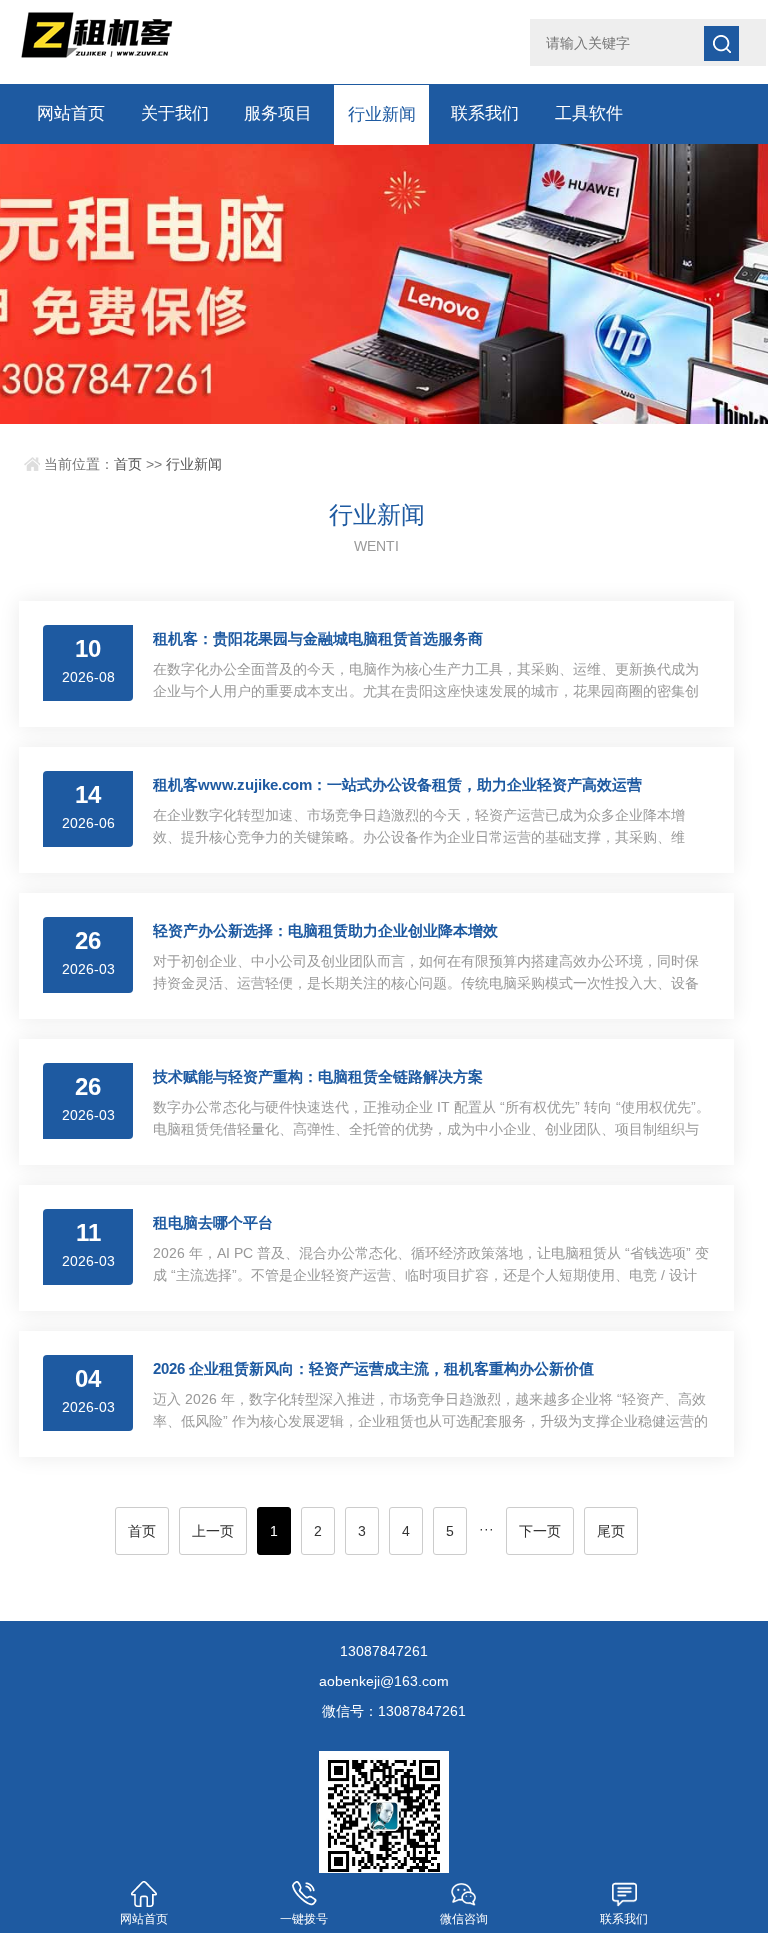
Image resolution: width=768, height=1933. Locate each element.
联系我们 (485, 113)
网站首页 (71, 113)
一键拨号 (304, 1919)
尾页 (611, 1531)
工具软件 (589, 113)
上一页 (213, 1531)
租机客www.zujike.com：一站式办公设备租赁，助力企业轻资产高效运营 (397, 784)
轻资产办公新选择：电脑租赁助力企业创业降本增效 (325, 930)
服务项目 (278, 113)
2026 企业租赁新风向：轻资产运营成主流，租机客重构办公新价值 (373, 1368)
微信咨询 (464, 1919)
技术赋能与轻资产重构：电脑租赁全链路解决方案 (318, 1076)
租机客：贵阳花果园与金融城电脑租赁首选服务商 (318, 638)
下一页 (540, 1531)
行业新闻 (382, 113)
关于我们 (175, 113)
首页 (128, 464)
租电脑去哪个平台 (213, 1222)
